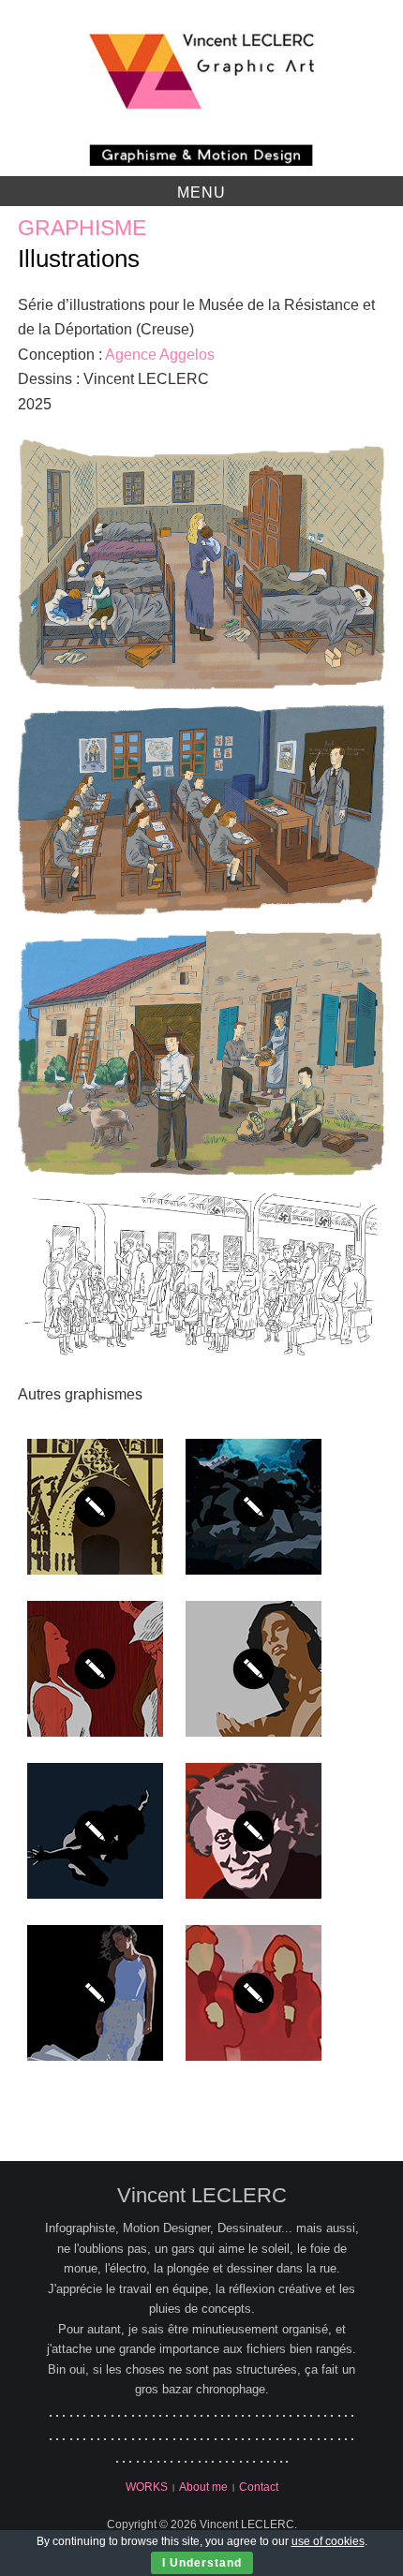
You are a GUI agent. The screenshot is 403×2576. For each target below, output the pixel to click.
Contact (259, 2487)
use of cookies (328, 2541)
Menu (201, 192)
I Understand (202, 2563)
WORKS (147, 2487)
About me (203, 2487)
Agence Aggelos (160, 355)
